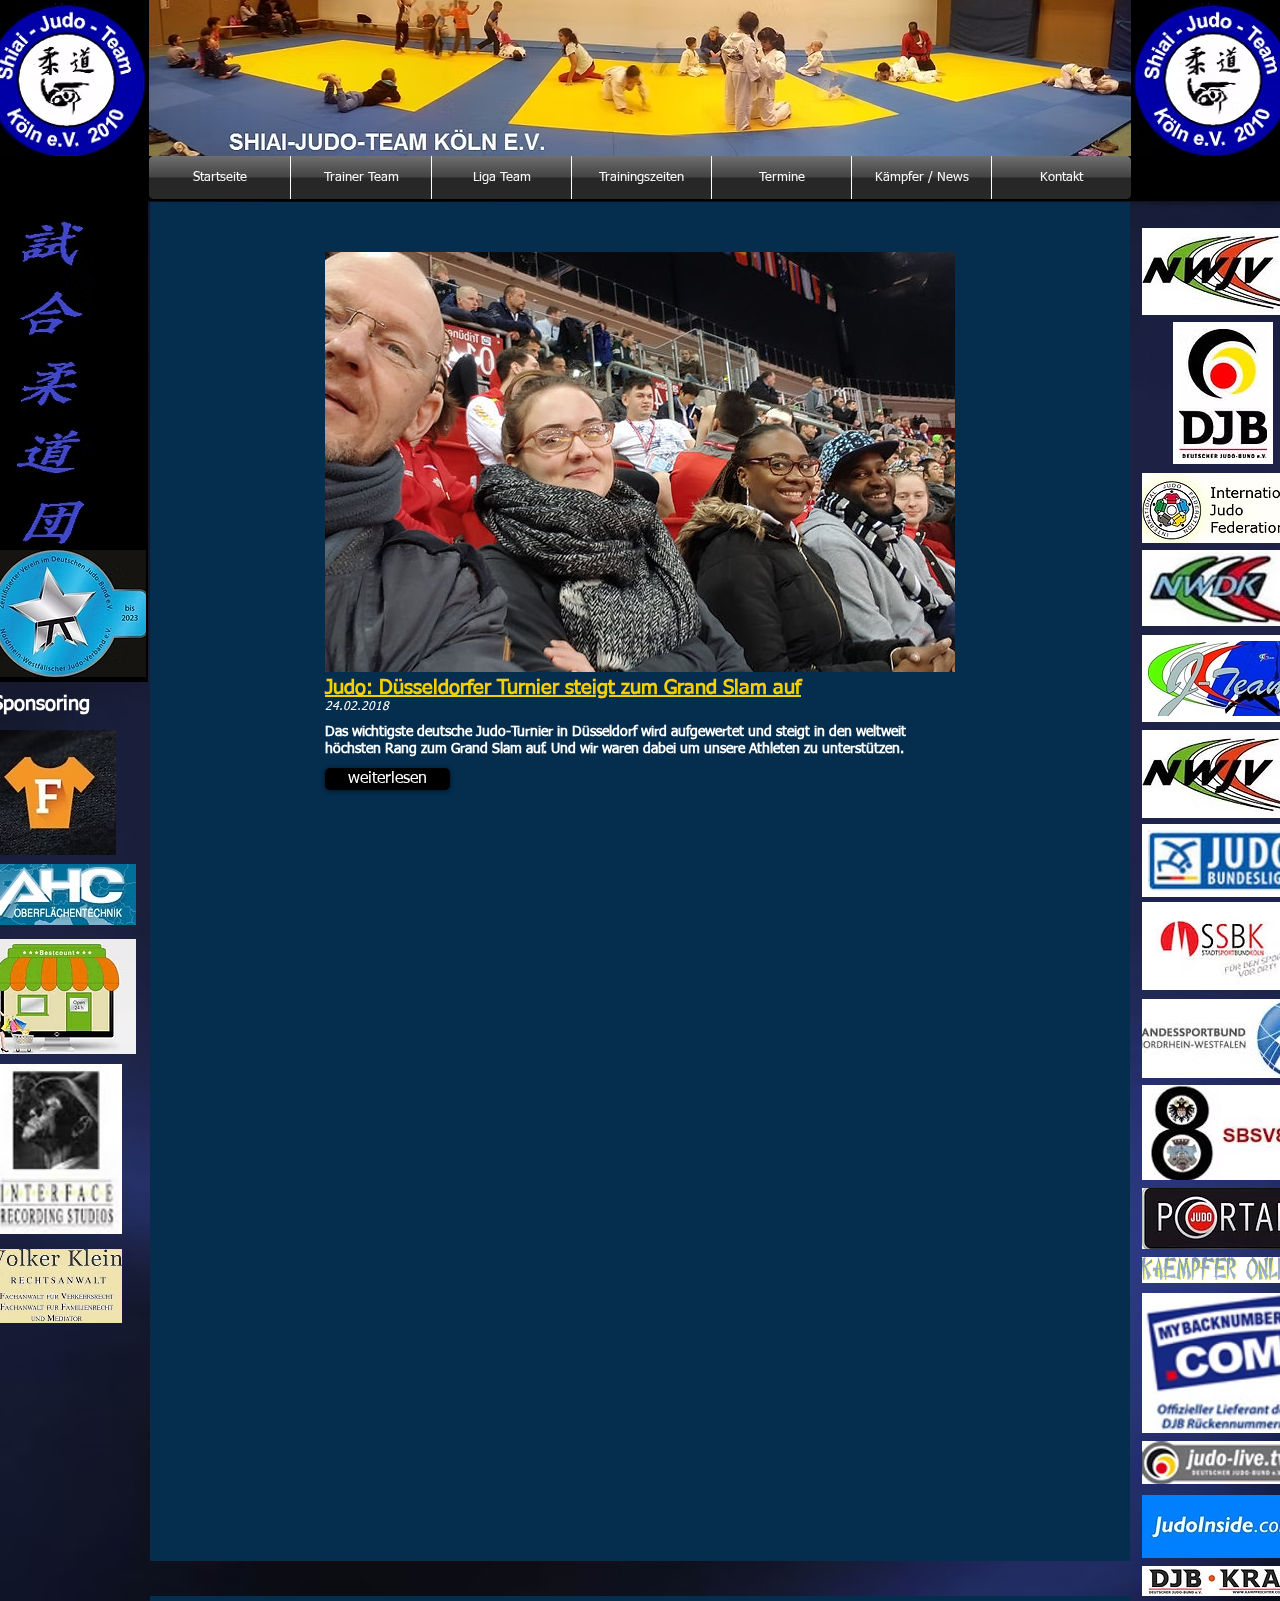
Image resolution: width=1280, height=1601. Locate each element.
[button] (387, 779)
